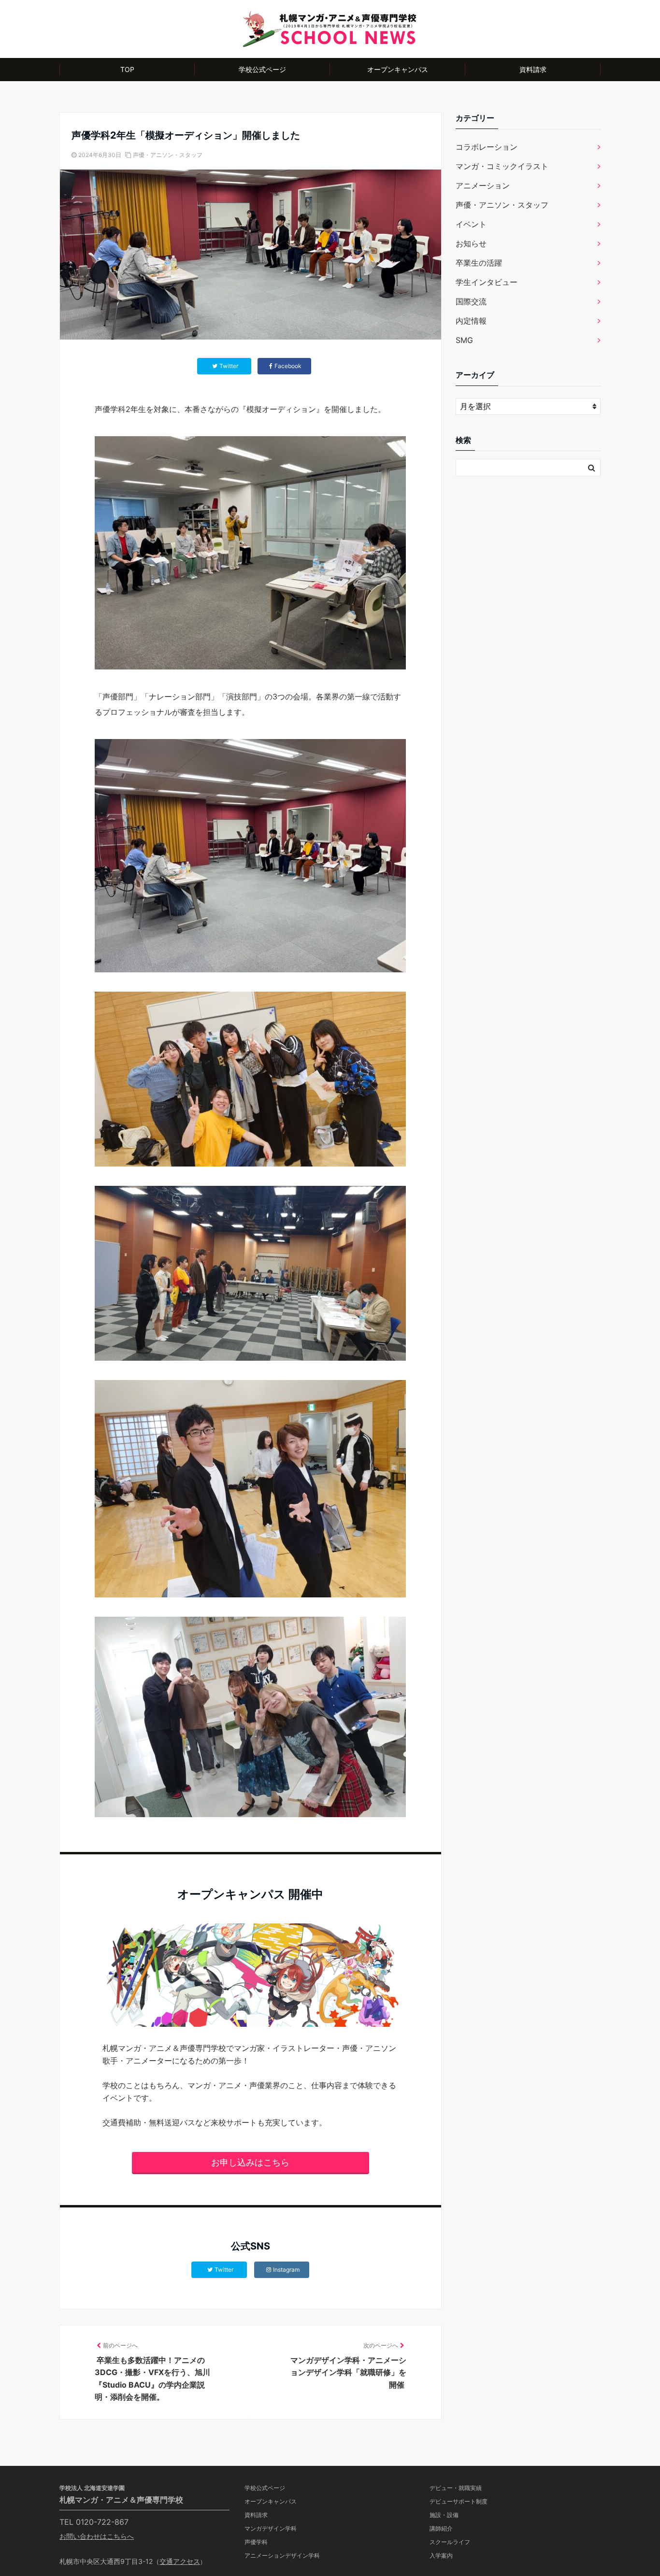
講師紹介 (441, 2528)
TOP (127, 69)
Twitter (224, 2270)
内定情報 (471, 321)
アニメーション (483, 185)
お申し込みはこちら (250, 2162)
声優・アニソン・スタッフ (168, 155)
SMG (464, 340)
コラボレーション (487, 147)
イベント (471, 224)
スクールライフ (450, 2542)
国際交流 (471, 301)
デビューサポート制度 (459, 2501)
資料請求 (533, 69)
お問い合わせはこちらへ (97, 2536)
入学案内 (441, 2555)
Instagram (286, 2270)
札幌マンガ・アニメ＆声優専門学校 (121, 2500)
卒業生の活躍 (479, 263)
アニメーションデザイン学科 (282, 2555)
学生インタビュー (487, 282)
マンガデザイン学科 (271, 2528)
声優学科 (256, 2542)
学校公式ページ (262, 69)
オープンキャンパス (398, 69)
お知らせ (471, 243)
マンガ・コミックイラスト (502, 166)
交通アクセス (180, 2561)
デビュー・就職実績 (456, 2488)
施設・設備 (444, 2515)
